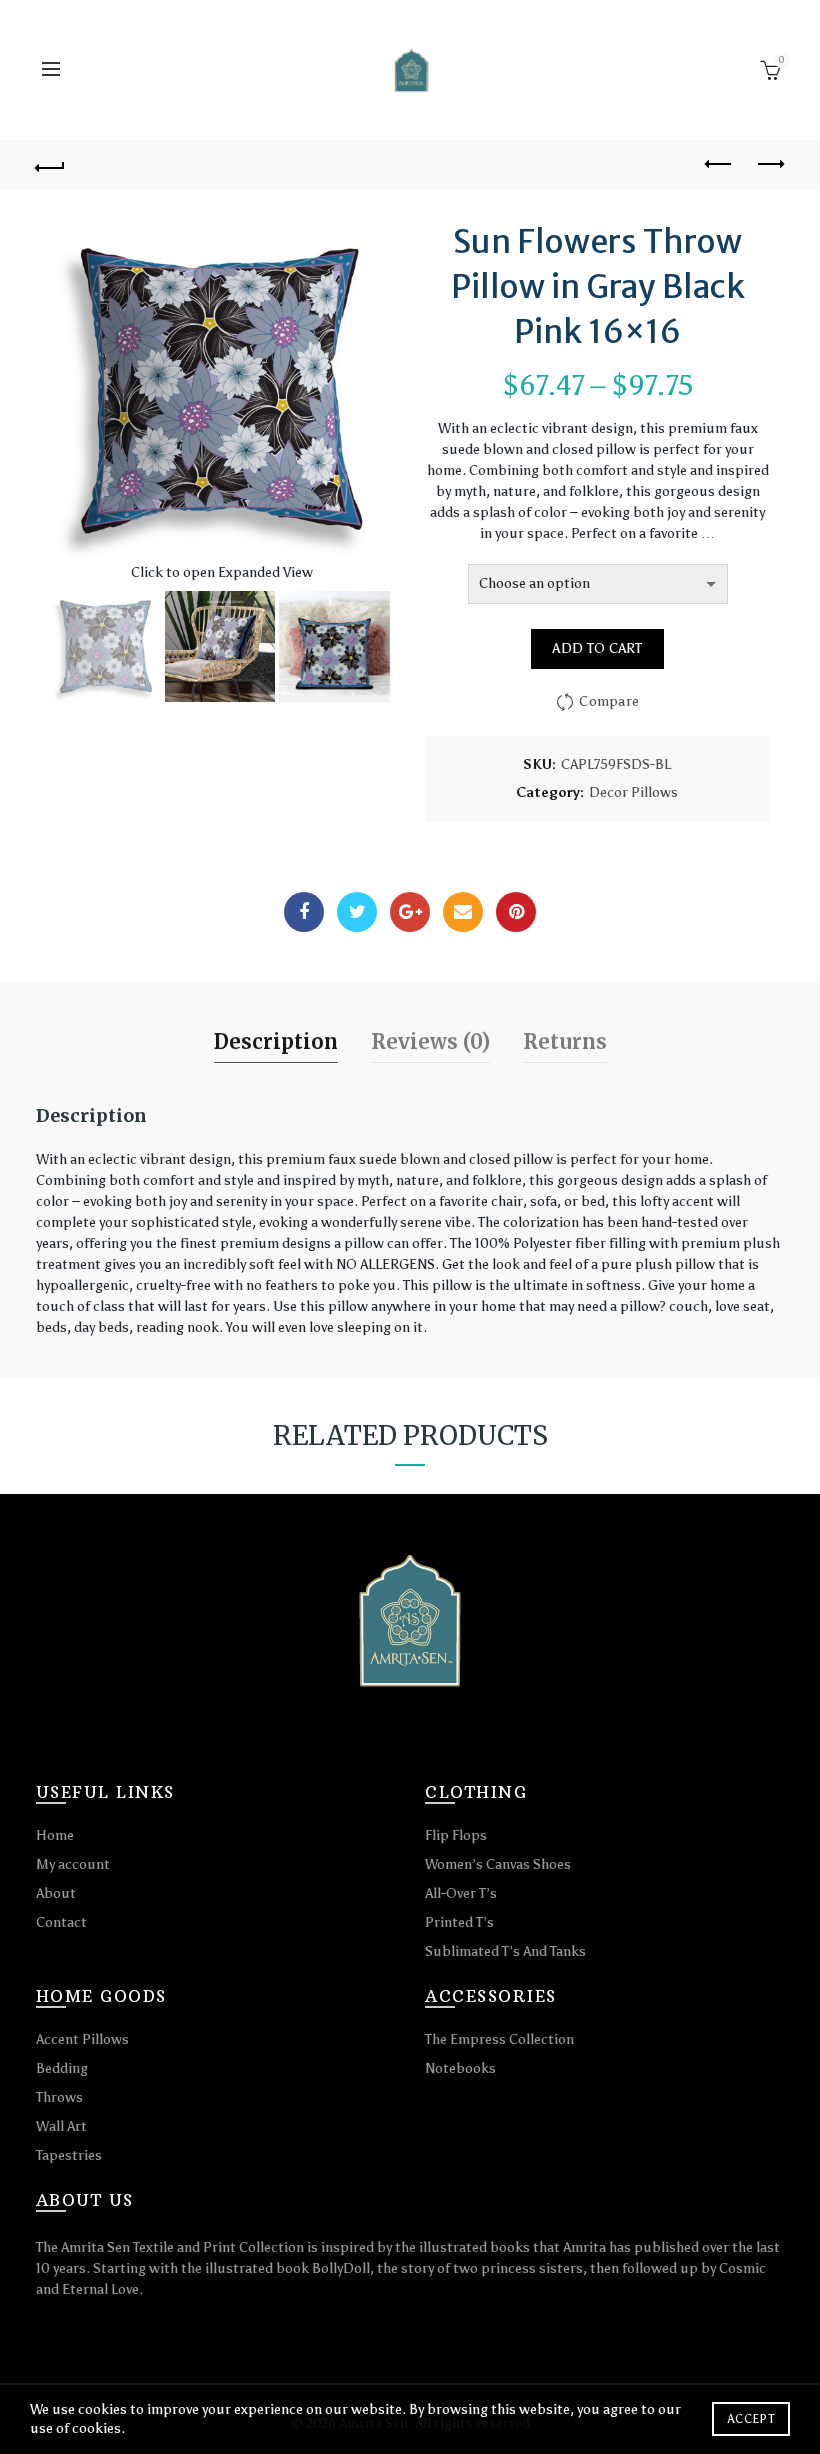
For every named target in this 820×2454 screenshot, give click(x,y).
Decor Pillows (633, 792)
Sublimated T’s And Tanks (505, 1951)
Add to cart (597, 648)
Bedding (62, 2068)
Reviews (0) (430, 1041)
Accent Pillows (82, 2039)
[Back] (51, 165)
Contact (61, 1922)
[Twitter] (357, 912)
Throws (59, 2097)
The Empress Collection (499, 2039)
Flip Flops (456, 1835)
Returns (565, 1041)
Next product (770, 165)
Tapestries (69, 2155)
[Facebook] (304, 912)
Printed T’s (459, 1922)
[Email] (463, 912)
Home (55, 1835)
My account (73, 1864)
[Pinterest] (516, 912)
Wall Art (61, 2126)
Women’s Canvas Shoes (498, 1864)
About (56, 1893)
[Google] (410, 912)
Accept (751, 2419)
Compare (609, 701)
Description (276, 1041)
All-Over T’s (461, 1893)
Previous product (720, 165)
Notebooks (460, 2068)
